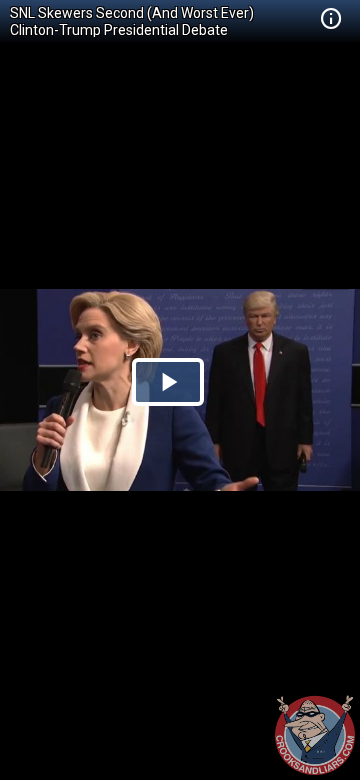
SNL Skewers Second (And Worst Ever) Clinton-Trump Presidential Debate (132, 21)
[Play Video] (168, 382)
